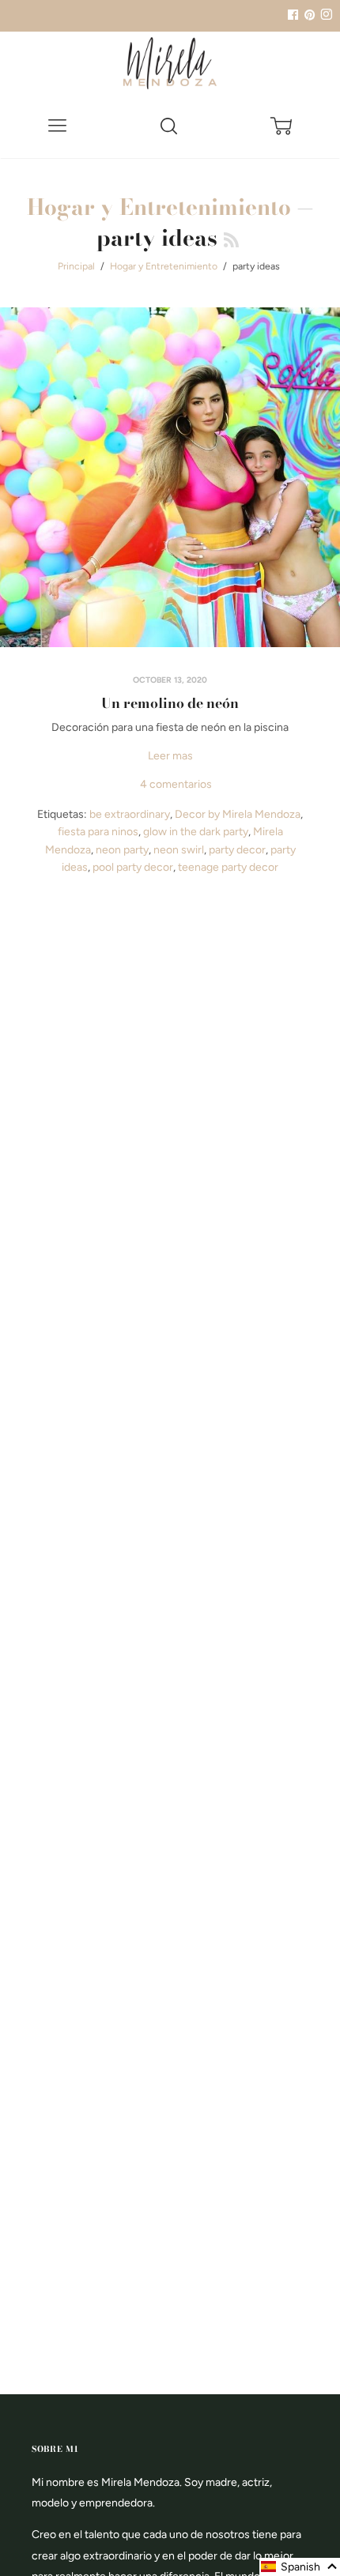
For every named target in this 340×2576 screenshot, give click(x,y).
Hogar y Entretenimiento (159, 207)
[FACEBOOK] (293, 15)
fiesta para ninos (98, 832)
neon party (122, 850)
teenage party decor (228, 867)
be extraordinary (130, 814)
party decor (237, 850)
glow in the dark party (196, 832)
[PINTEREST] (308, 15)
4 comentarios (176, 784)
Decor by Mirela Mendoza (238, 814)
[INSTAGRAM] (324, 15)
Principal (76, 266)
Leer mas (170, 756)
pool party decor (133, 867)
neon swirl (179, 850)
